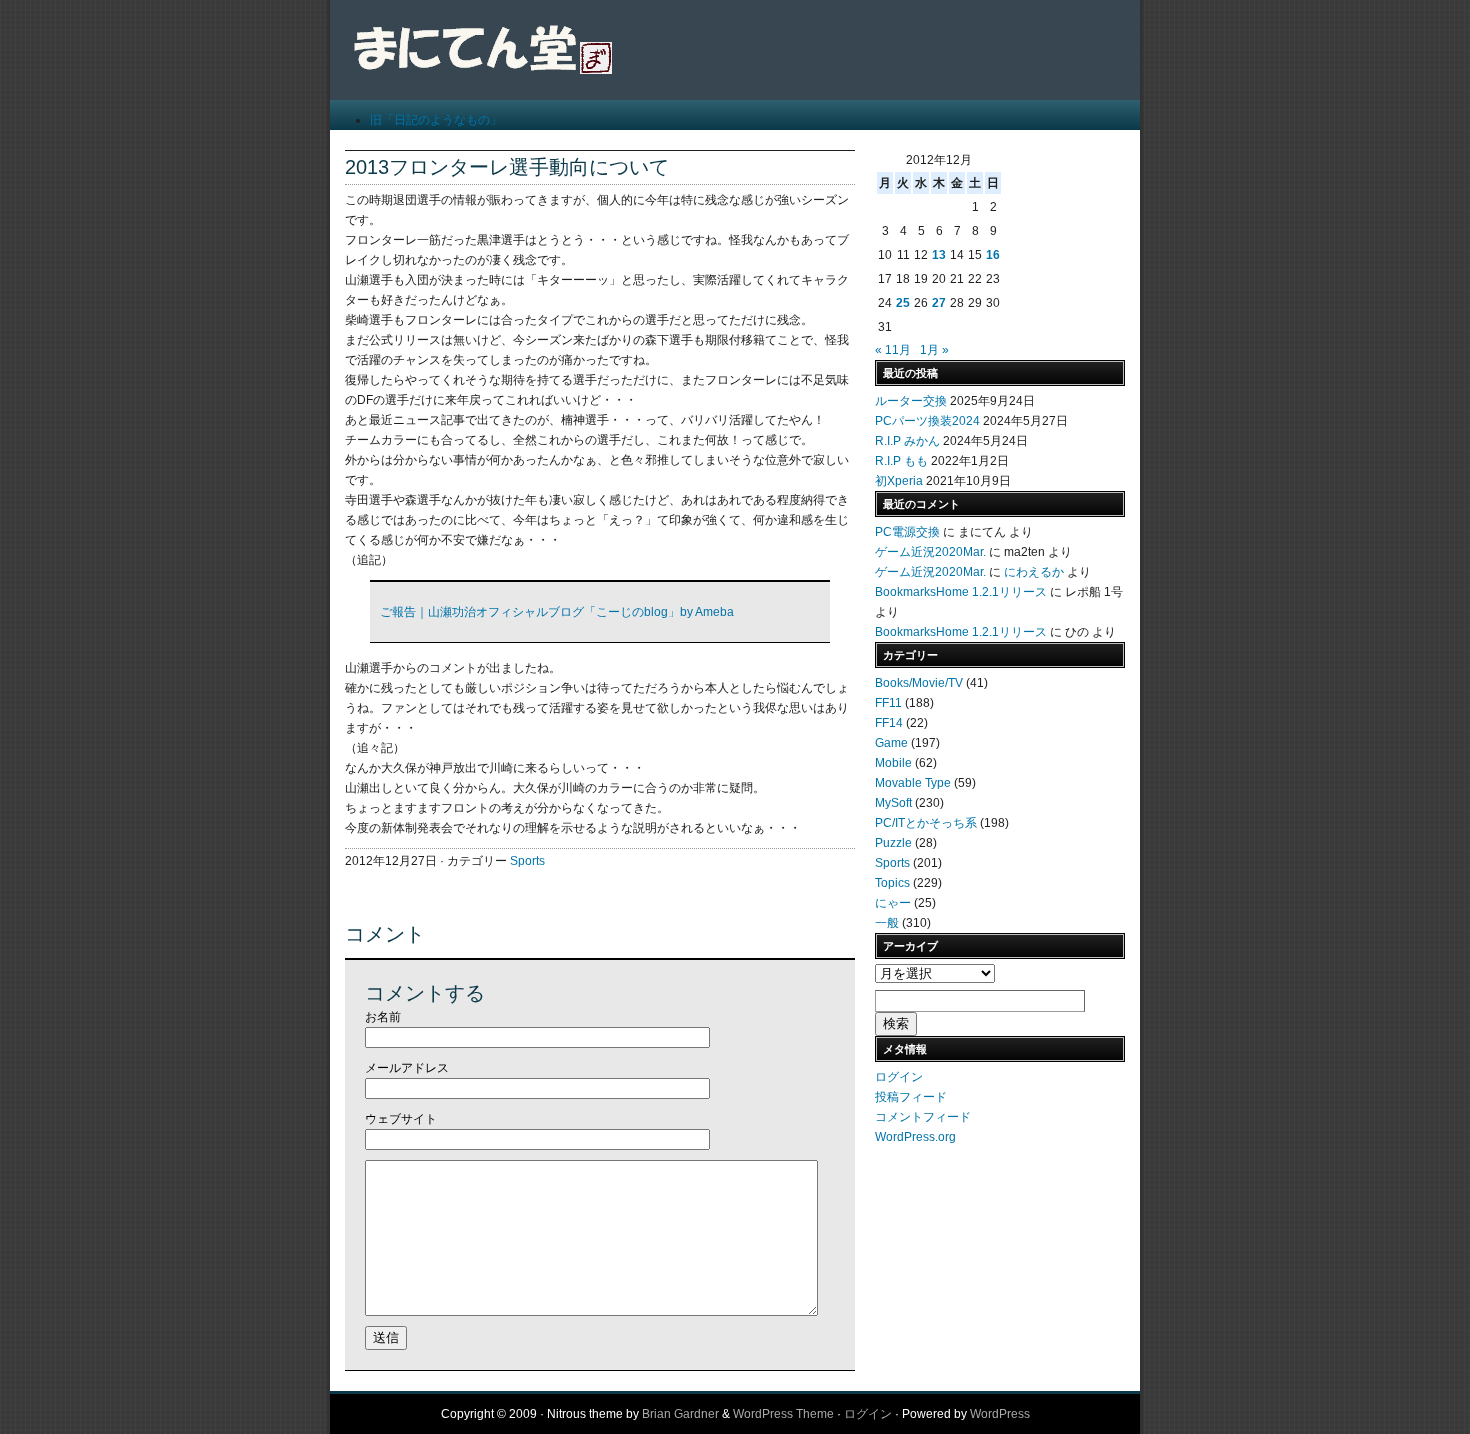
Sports (527, 861)
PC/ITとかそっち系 (926, 823)
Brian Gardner (680, 1414)
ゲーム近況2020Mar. (930, 552)
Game (891, 743)
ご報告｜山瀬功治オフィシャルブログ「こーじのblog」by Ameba (557, 612)
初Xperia (899, 481)
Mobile (893, 763)
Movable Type (913, 783)
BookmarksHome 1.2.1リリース (961, 592)
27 (939, 303)
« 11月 (893, 350)
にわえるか (1034, 572)
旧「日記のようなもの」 (436, 120)
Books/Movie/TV (919, 683)
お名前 (383, 1017)
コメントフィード (923, 1117)
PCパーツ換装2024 (927, 421)
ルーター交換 (911, 401)
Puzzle (893, 843)
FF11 (888, 703)
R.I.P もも (901, 461)
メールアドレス (407, 1068)
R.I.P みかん (907, 441)
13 (939, 255)
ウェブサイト (401, 1119)
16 (993, 255)
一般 (887, 923)
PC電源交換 (907, 532)
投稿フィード (911, 1097)
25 (903, 303)
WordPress (1000, 1414)
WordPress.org (915, 1137)
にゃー (893, 903)
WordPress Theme (783, 1414)
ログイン (899, 1077)
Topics (892, 883)
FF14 (889, 723)
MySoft (893, 803)
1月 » (934, 350)
